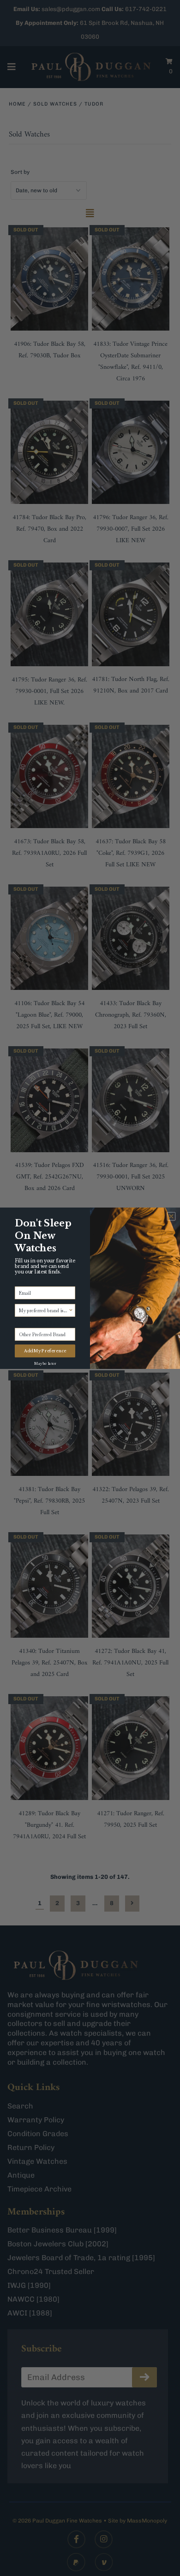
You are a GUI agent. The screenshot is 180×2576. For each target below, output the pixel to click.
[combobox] (44, 1310)
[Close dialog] (171, 1216)
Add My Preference (45, 1351)
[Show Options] (71, 1310)
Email (21, 1282)
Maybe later (45, 1362)
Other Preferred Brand (38, 1323)
